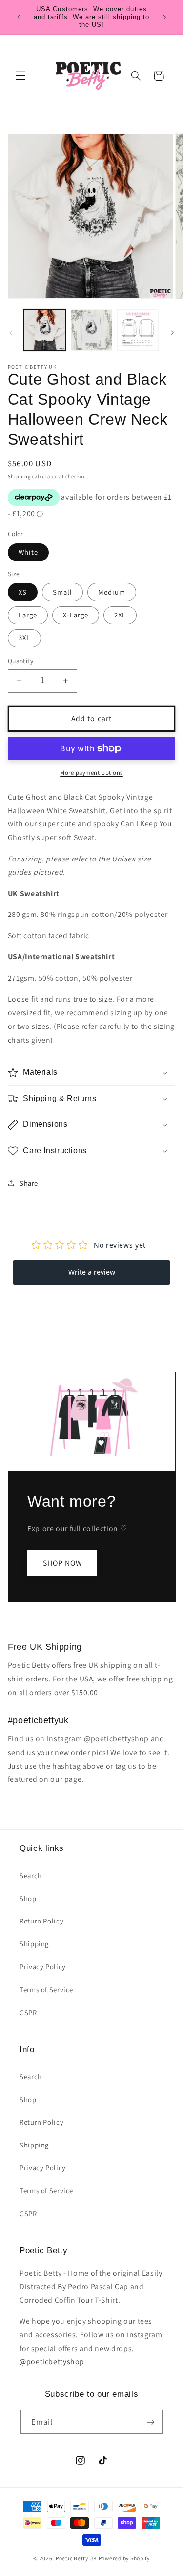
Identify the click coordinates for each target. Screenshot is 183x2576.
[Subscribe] (151, 2422)
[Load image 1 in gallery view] (45, 330)
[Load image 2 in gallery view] (91, 330)
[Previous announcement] (19, 17)
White (28, 552)
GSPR (28, 2012)
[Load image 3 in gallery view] (138, 330)
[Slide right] (172, 333)
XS (23, 592)
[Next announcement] (164, 17)
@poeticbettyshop (52, 2361)
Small (62, 592)
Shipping (19, 476)
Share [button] (29, 1183)
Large (28, 615)
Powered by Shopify (124, 2558)
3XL (24, 638)
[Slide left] (11, 333)
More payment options (91, 773)
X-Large (76, 615)
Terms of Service (46, 1989)
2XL (120, 615)
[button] (20, 76)
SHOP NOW (62, 1563)
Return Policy (41, 1921)
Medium (112, 592)
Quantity (20, 661)
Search (31, 1876)
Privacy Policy (43, 1967)
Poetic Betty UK (76, 2558)
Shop (28, 1898)
